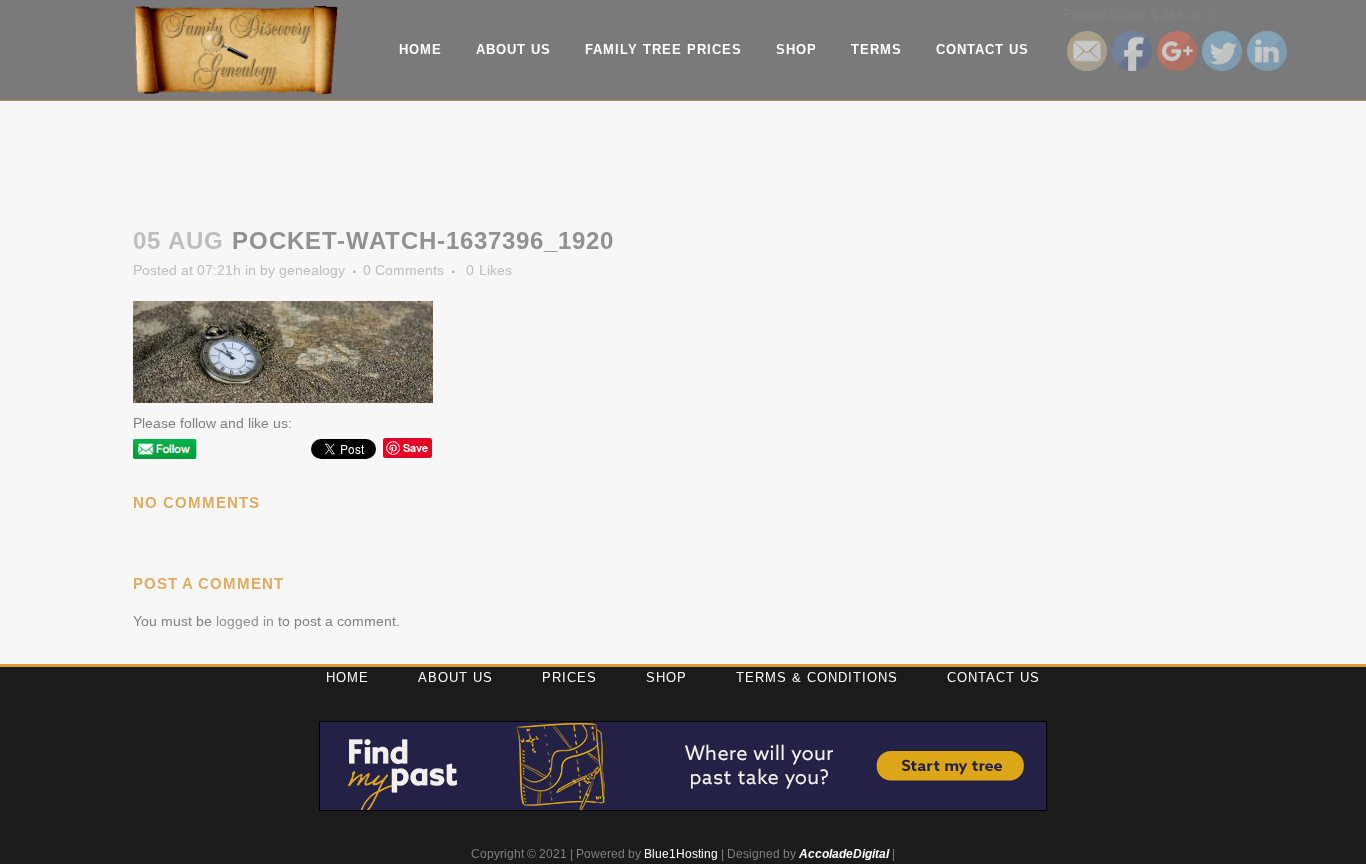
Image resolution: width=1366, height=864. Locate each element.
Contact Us (993, 677)
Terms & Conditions (817, 677)
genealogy (312, 270)
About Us (455, 677)
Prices (569, 677)
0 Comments (403, 270)
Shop (666, 677)
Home (347, 677)
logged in (245, 621)
